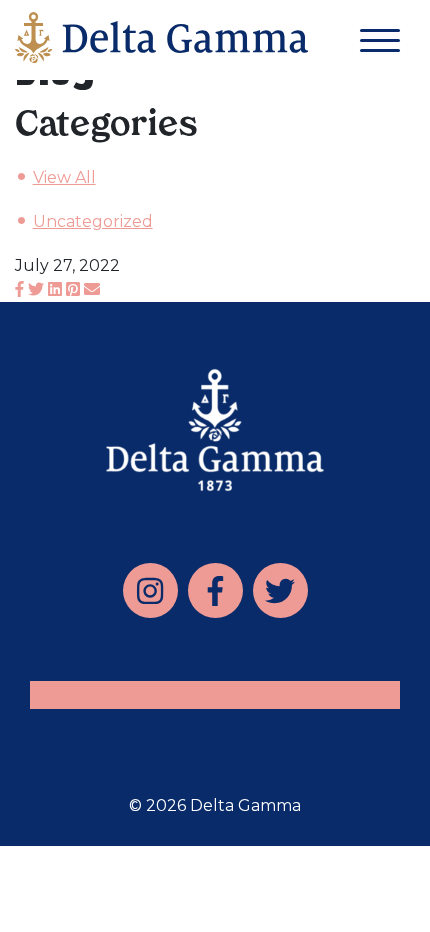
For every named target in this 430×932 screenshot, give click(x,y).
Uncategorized (93, 221)
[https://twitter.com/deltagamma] (280, 590)
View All (64, 177)
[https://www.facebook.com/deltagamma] (215, 590)
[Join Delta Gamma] (161, 42)
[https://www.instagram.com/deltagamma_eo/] (150, 590)
